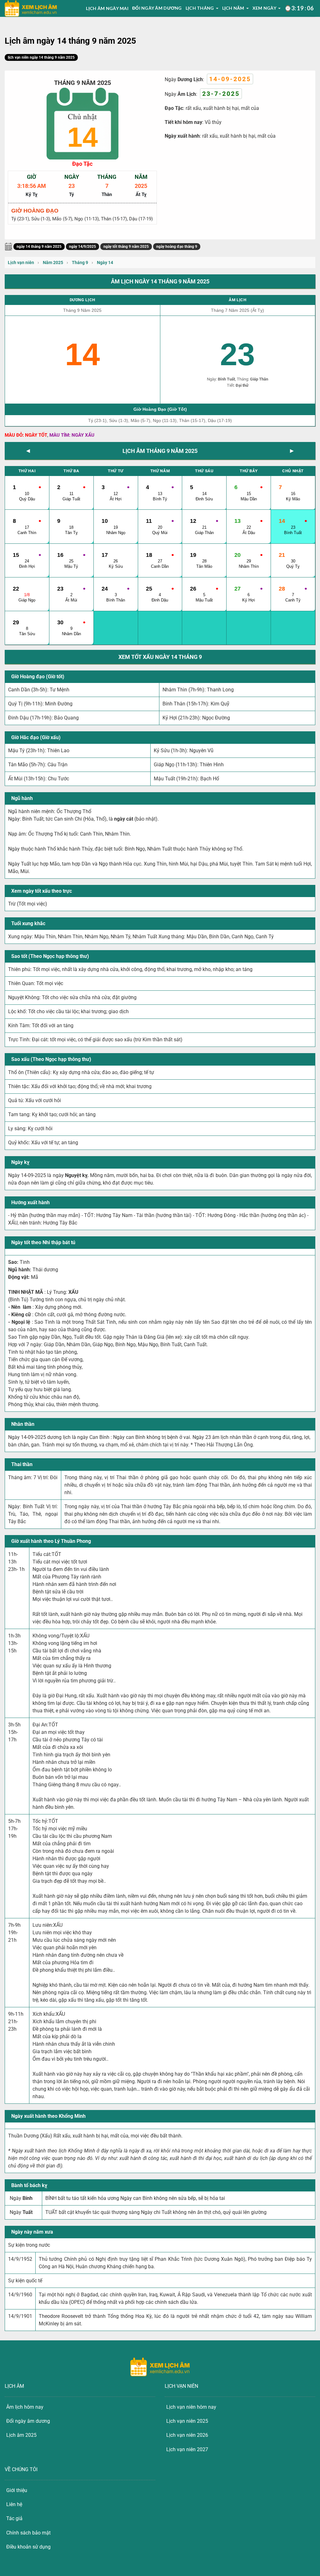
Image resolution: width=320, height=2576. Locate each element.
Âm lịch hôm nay (25, 2407)
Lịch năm (233, 8)
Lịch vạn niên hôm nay (191, 2407)
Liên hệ (14, 2504)
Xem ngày (264, 8)
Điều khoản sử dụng (28, 2547)
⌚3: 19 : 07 (299, 8)
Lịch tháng (200, 8)
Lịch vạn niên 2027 (187, 2449)
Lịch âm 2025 (21, 2435)
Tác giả (14, 2518)
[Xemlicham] (31, 9)
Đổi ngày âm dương (157, 8)
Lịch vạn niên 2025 (187, 2421)
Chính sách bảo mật (28, 2533)
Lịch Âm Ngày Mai (107, 8)
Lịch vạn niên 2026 (187, 2435)
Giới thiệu (17, 2490)
